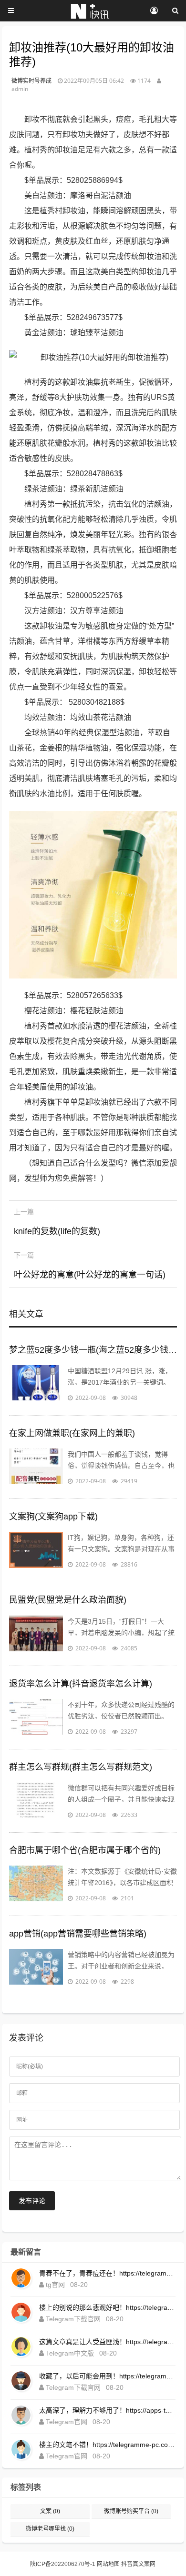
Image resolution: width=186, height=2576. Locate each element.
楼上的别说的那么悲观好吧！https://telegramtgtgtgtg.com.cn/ (107, 2307)
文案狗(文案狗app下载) (53, 1517)
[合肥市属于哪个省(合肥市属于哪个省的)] (36, 1885)
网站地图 (108, 2564)
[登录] (154, 11)
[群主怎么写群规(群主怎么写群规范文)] (36, 1801)
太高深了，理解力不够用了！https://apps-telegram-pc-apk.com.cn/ (107, 2410)
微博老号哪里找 (50, 2529)
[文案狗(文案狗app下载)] (36, 1551)
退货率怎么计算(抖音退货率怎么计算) (81, 1684)
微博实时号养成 (31, 81)
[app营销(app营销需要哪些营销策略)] (36, 1968)
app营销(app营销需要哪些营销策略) (78, 1934)
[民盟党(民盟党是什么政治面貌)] (36, 1635)
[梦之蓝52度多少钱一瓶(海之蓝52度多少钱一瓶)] (36, 1384)
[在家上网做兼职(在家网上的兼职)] (36, 1468)
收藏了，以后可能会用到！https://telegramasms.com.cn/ (107, 2376)
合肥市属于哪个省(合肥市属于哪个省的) (85, 1850)
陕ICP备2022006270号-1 (63, 2564)
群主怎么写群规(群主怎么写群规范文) (81, 1767)
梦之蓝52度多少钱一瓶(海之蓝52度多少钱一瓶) (93, 1350)
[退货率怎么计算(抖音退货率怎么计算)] (36, 1718)
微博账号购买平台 (131, 2511)
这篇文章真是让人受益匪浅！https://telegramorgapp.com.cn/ (107, 2342)
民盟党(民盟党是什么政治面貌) (68, 1600)
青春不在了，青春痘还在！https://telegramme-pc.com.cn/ (107, 2273)
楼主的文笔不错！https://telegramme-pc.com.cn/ (107, 2445)
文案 (50, 2511)
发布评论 (32, 2201)
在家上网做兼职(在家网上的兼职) (72, 1433)
